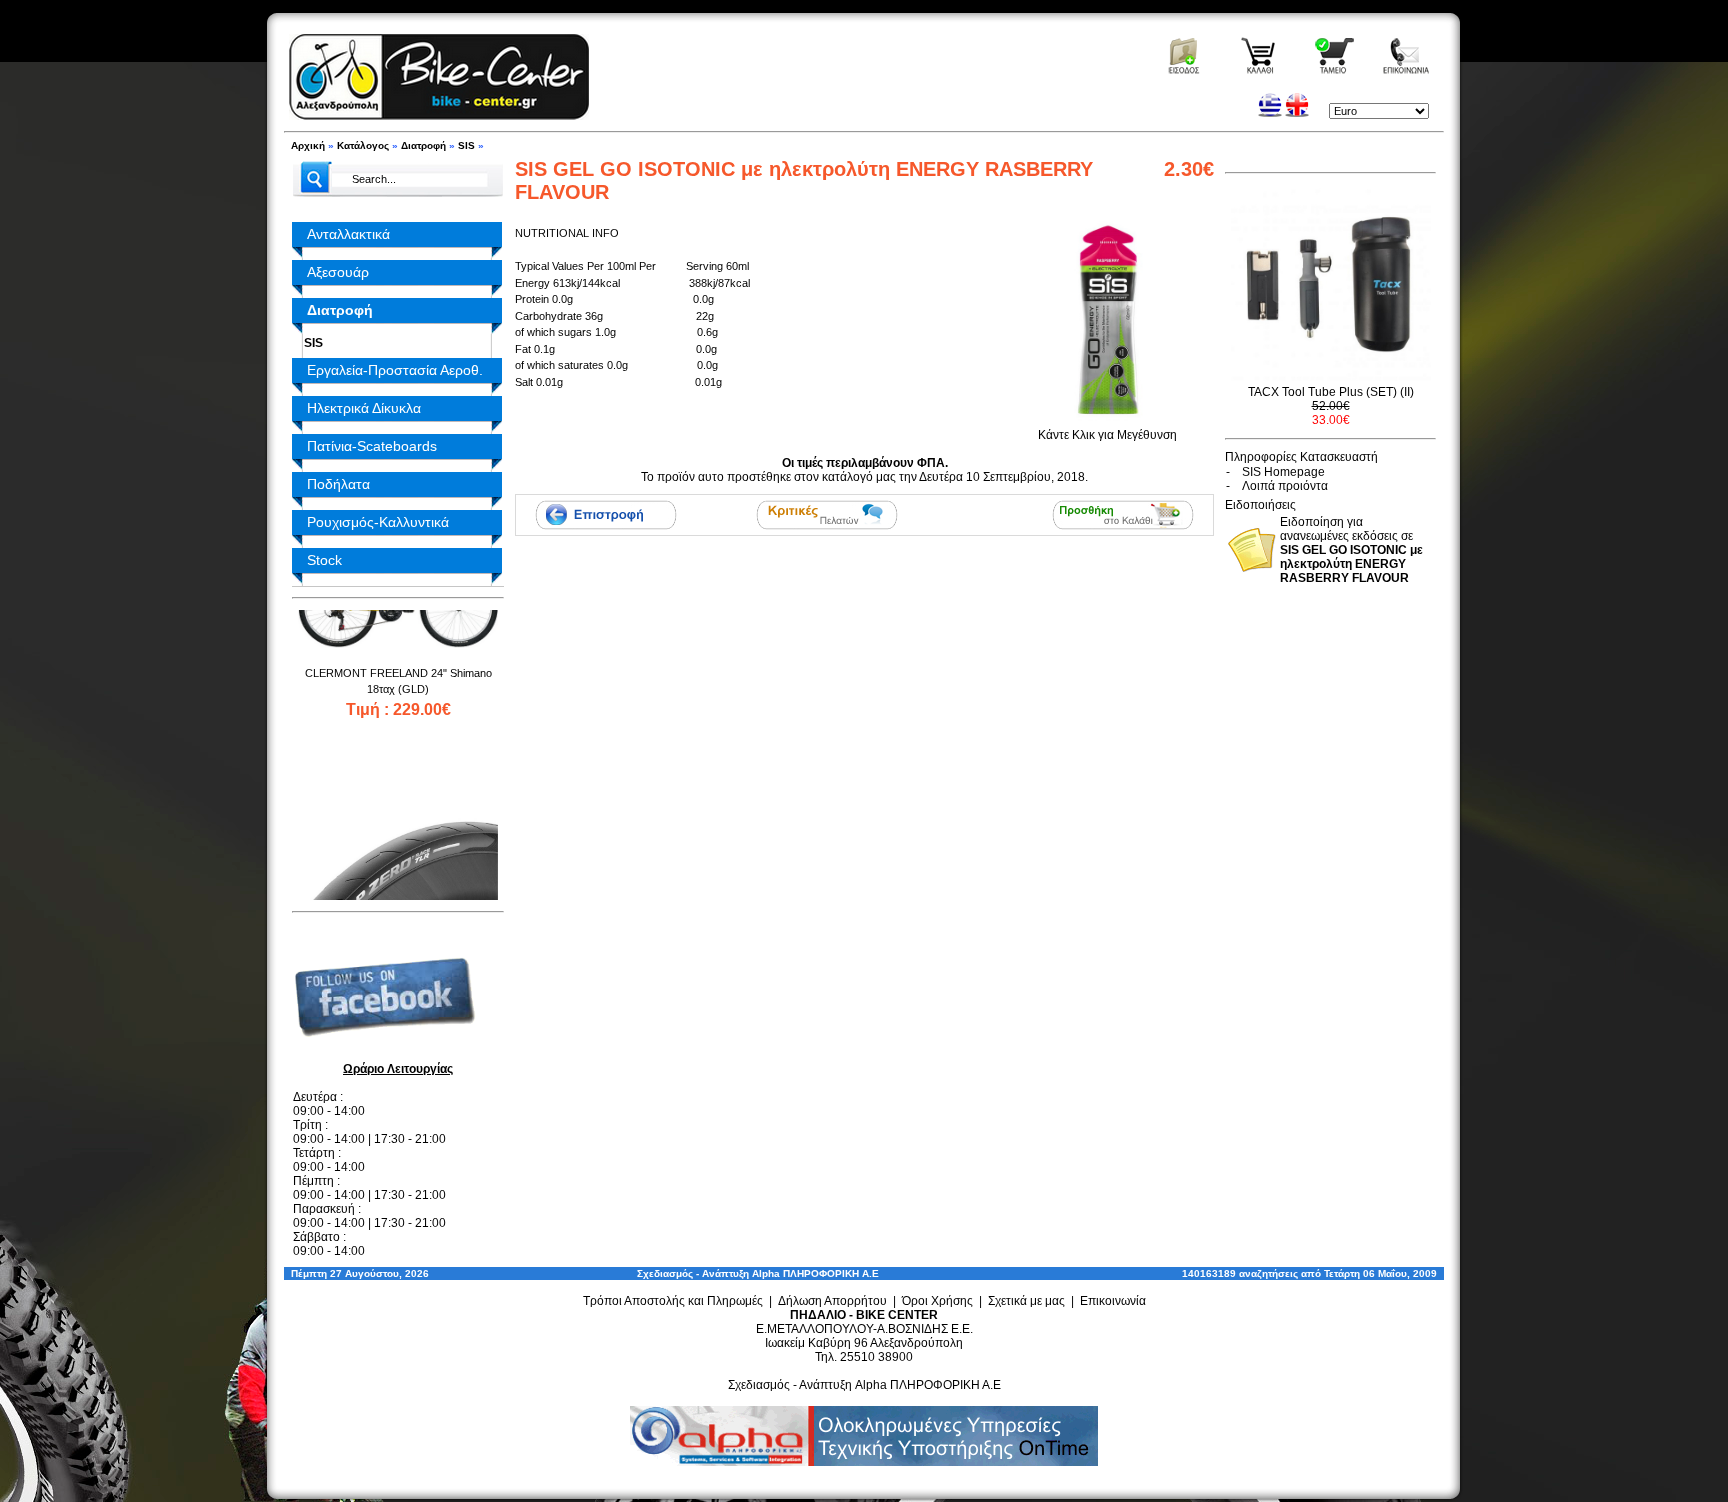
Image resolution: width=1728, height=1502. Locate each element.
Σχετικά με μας (1026, 1301)
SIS (466, 145)
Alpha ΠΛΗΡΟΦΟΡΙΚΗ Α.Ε (815, 1273)
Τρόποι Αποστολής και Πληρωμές (673, 1301)
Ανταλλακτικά (348, 234)
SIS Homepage (1283, 472)
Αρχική (308, 145)
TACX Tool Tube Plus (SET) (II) (1331, 392)
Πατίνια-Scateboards (372, 446)
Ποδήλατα (338, 484)
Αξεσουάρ (338, 272)
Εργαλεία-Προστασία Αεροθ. (395, 370)
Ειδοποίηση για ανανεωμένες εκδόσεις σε (1351, 550)
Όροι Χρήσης (937, 1301)
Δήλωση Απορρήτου (832, 1301)
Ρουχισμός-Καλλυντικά (378, 522)
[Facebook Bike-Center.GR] (392, 1053)
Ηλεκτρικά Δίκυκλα (364, 408)
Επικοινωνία (1113, 1301)
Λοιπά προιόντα (1285, 486)
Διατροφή (423, 145)
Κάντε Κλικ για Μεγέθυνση (1107, 435)
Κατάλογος (363, 145)
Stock (324, 560)
